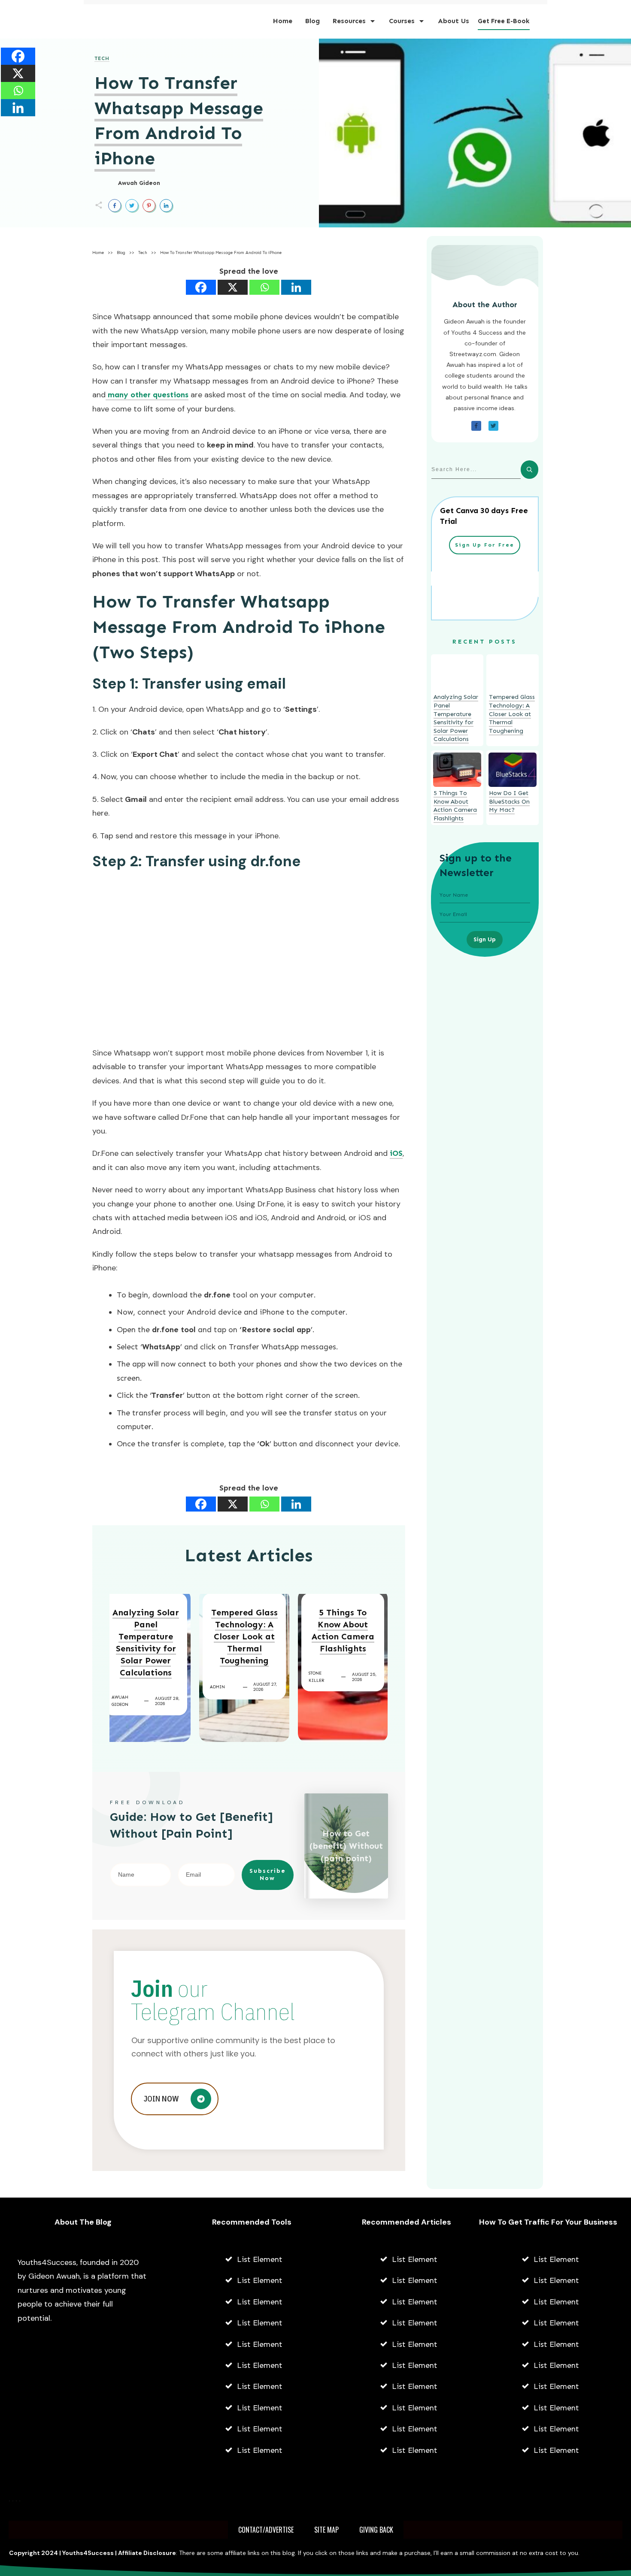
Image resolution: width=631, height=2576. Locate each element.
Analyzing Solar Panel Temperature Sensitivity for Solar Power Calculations (146, 1642)
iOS (396, 1153)
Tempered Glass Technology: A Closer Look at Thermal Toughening (244, 1636)
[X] (233, 287)
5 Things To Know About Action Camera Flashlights (343, 1630)
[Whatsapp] (264, 287)
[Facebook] (201, 287)
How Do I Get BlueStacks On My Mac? (509, 801)
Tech (102, 58)
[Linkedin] (296, 287)
